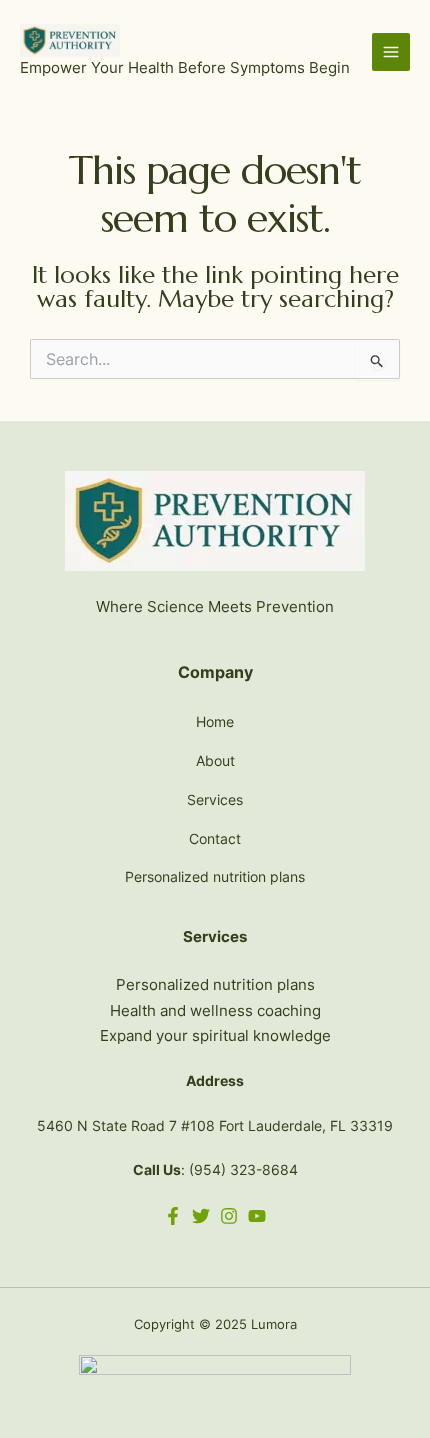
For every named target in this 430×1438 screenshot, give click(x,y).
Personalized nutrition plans (215, 876)
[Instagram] (229, 1216)
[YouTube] (257, 1216)
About (215, 760)
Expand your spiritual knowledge (215, 1035)
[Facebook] (173, 1216)
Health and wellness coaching (215, 1010)
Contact (215, 838)
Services (215, 799)
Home (215, 721)
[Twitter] (201, 1216)
